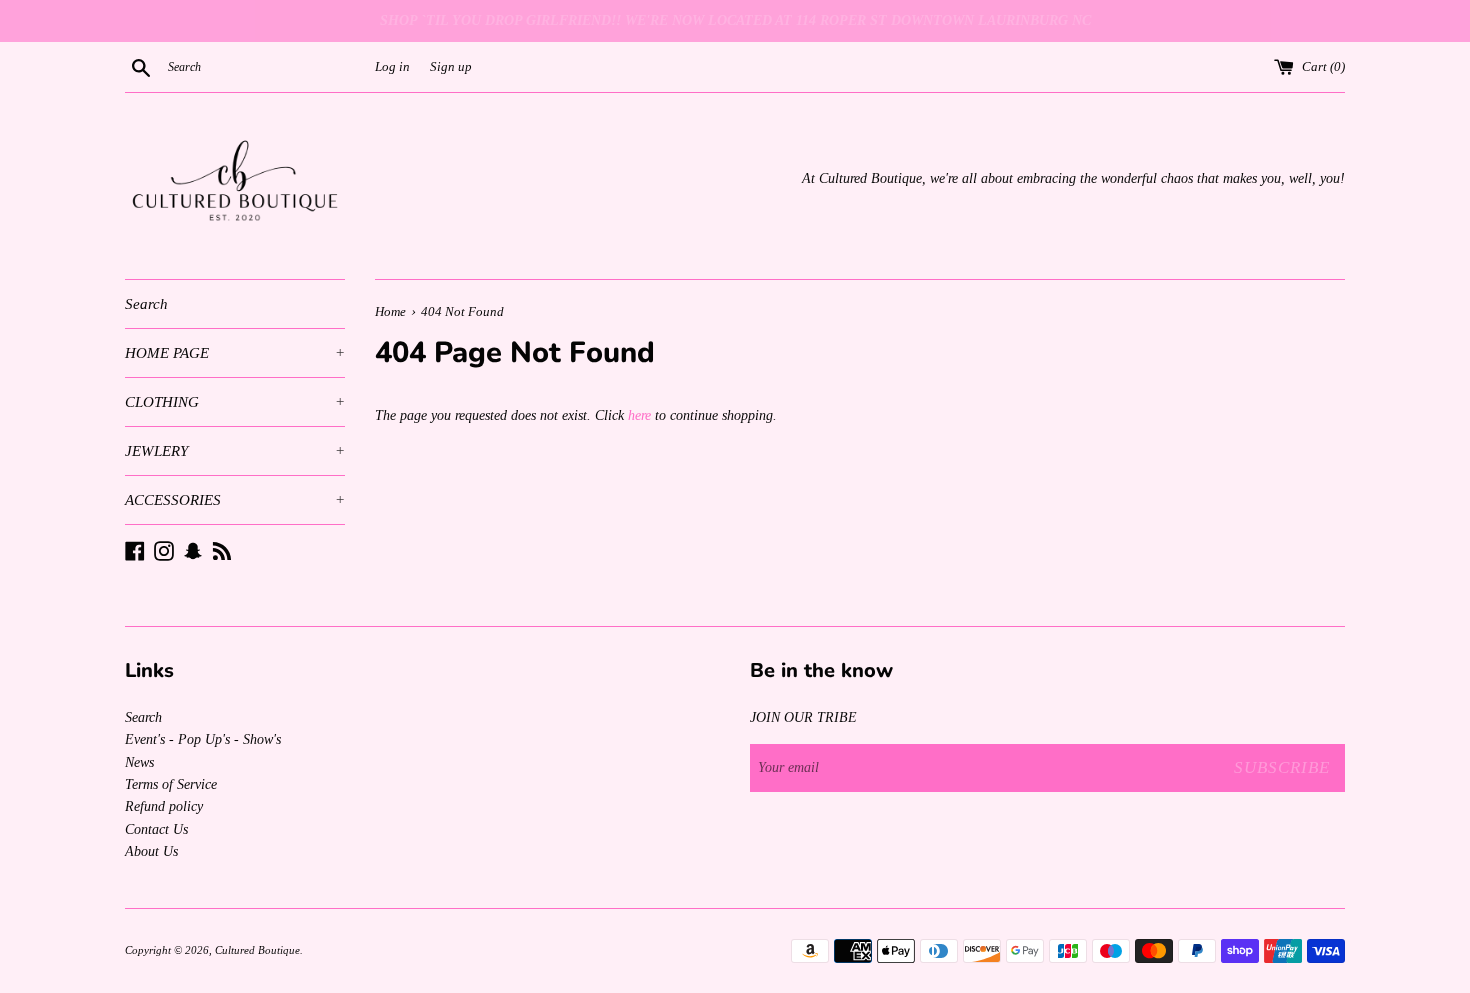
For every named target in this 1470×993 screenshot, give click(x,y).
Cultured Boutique (257, 950)
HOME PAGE (235, 353)
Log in (392, 67)
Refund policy (164, 806)
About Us (151, 851)
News (139, 762)
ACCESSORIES (235, 500)
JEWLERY (235, 451)
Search (146, 304)
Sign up (451, 67)
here (639, 415)
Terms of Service (171, 784)
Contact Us (156, 829)
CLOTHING (235, 402)
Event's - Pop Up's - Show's (203, 739)
